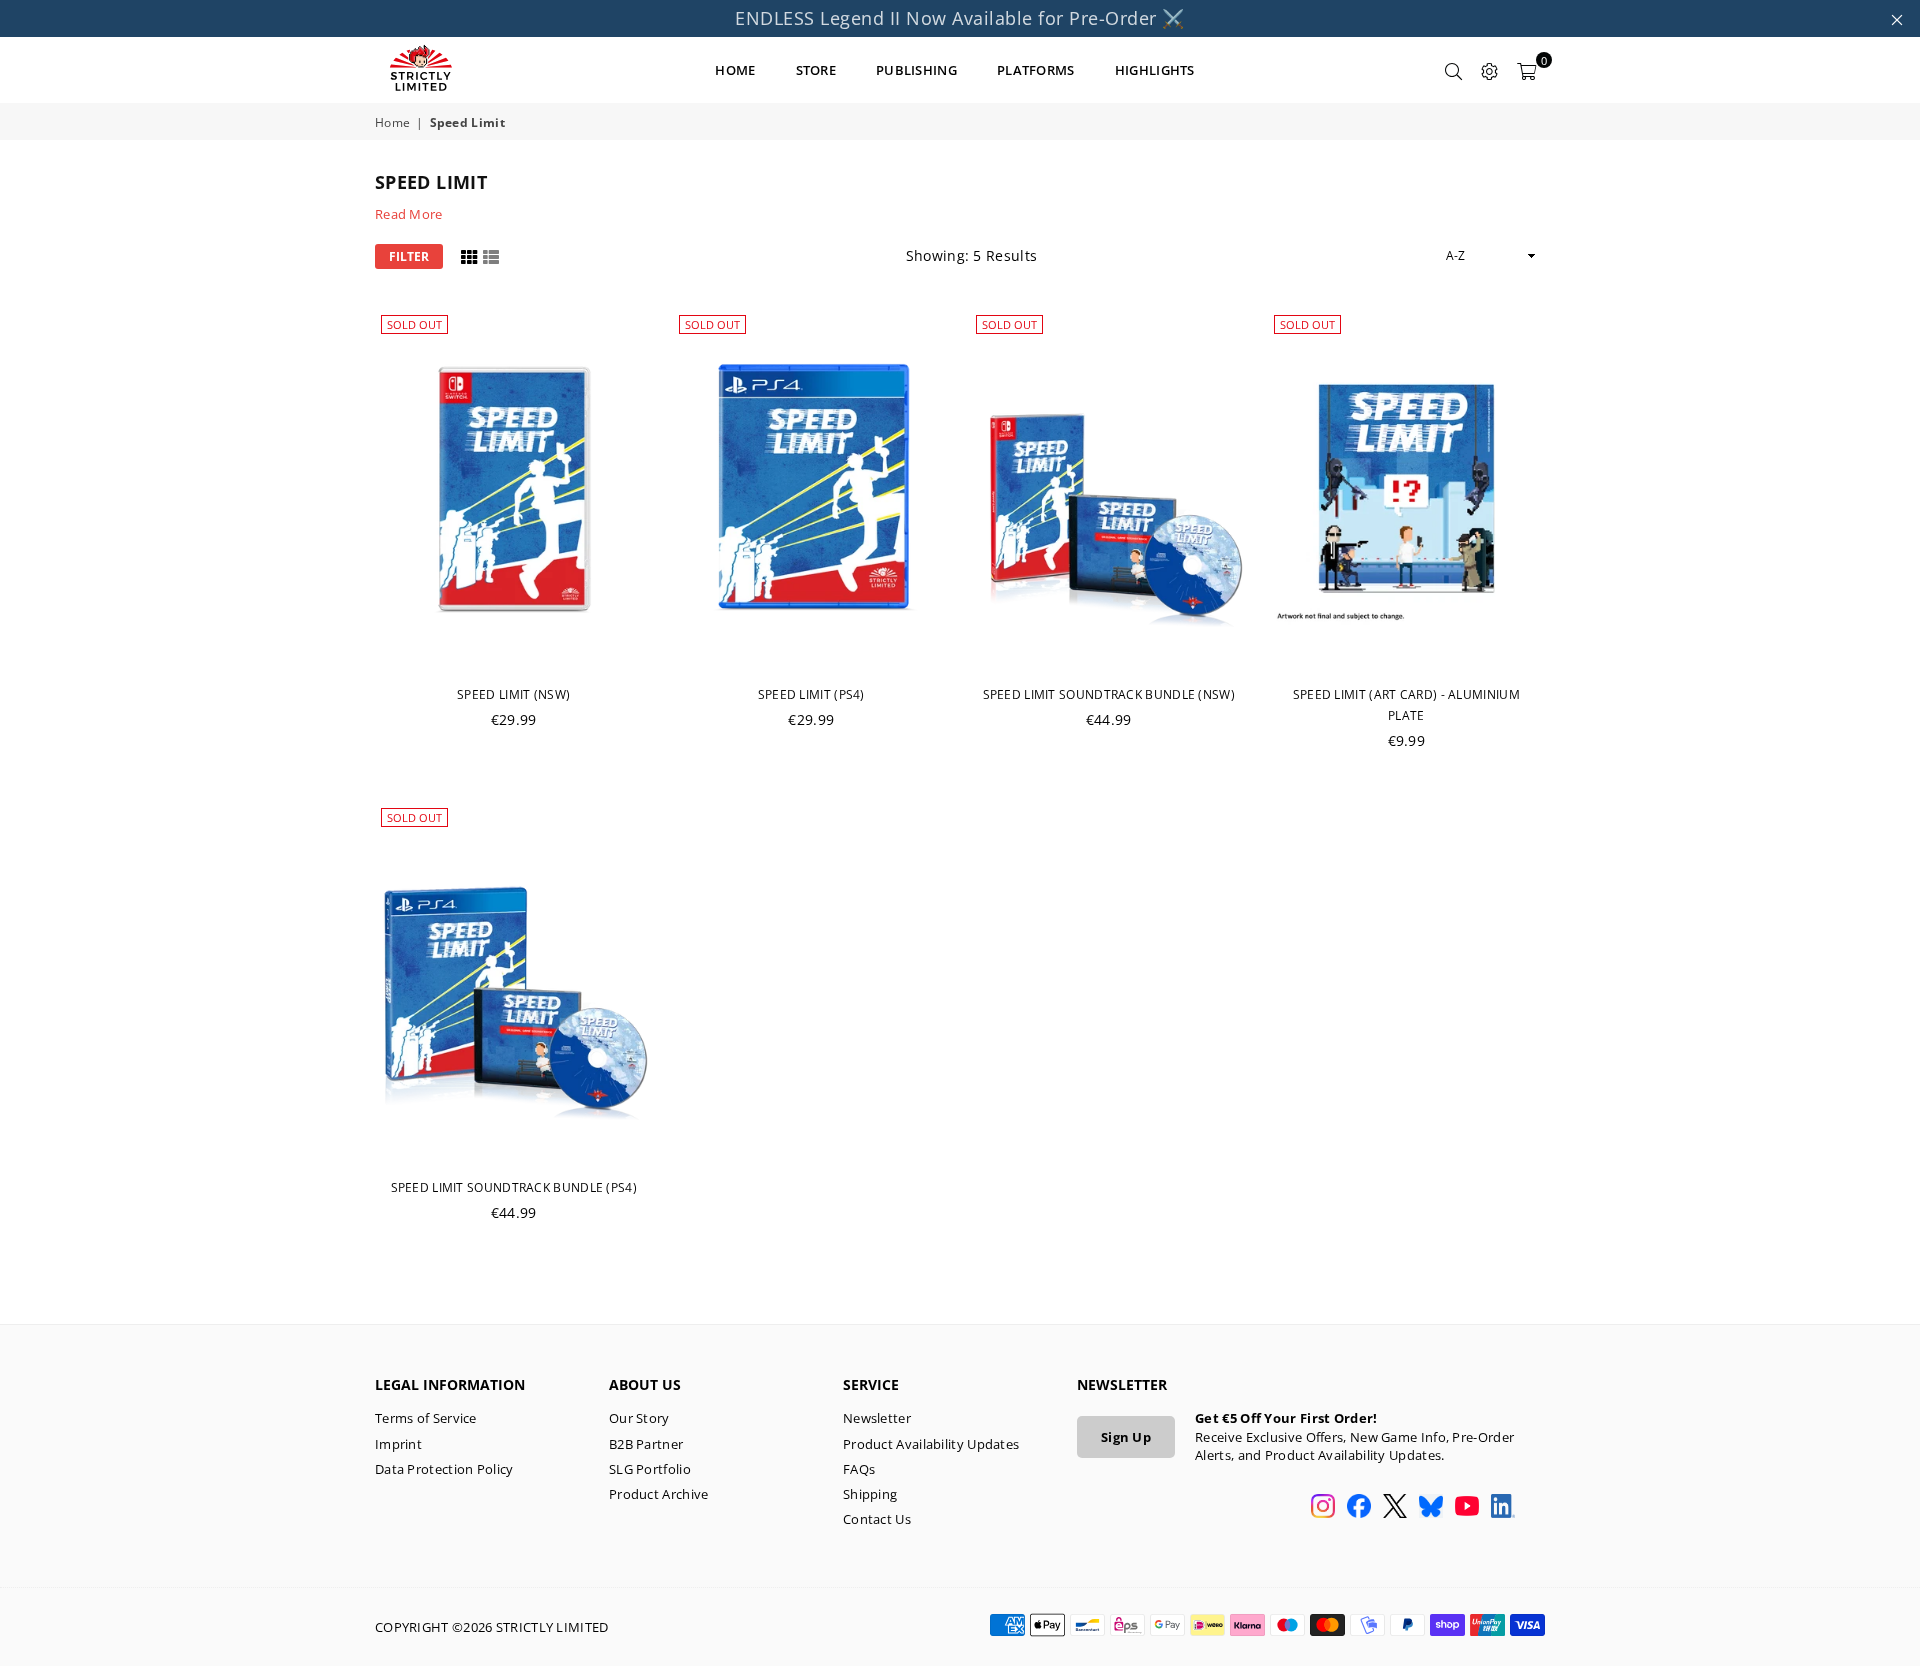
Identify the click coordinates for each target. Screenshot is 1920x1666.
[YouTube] (1467, 1508)
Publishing (916, 70)
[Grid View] (469, 255)
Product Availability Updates (931, 1444)
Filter (409, 256)
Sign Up (1126, 1437)
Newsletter (877, 1418)
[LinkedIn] (1503, 1508)
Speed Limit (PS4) (811, 694)
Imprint (398, 1444)
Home (392, 123)
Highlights (1155, 70)
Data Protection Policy (444, 1469)
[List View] (491, 255)
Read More (409, 214)
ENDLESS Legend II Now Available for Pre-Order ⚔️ (960, 18)
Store (816, 70)
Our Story (639, 1418)
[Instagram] (1323, 1508)
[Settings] (1490, 70)
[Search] (1454, 70)
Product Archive (659, 1494)
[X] (1395, 1508)
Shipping (870, 1494)
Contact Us (877, 1519)
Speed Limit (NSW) (513, 694)
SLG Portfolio (650, 1469)
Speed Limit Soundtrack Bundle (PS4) (514, 1187)
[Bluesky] (1431, 1508)
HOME (735, 70)
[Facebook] (1359, 1508)
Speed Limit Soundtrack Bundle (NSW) (1109, 694)
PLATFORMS (1036, 70)
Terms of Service (426, 1418)
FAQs (859, 1469)
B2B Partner (646, 1444)
